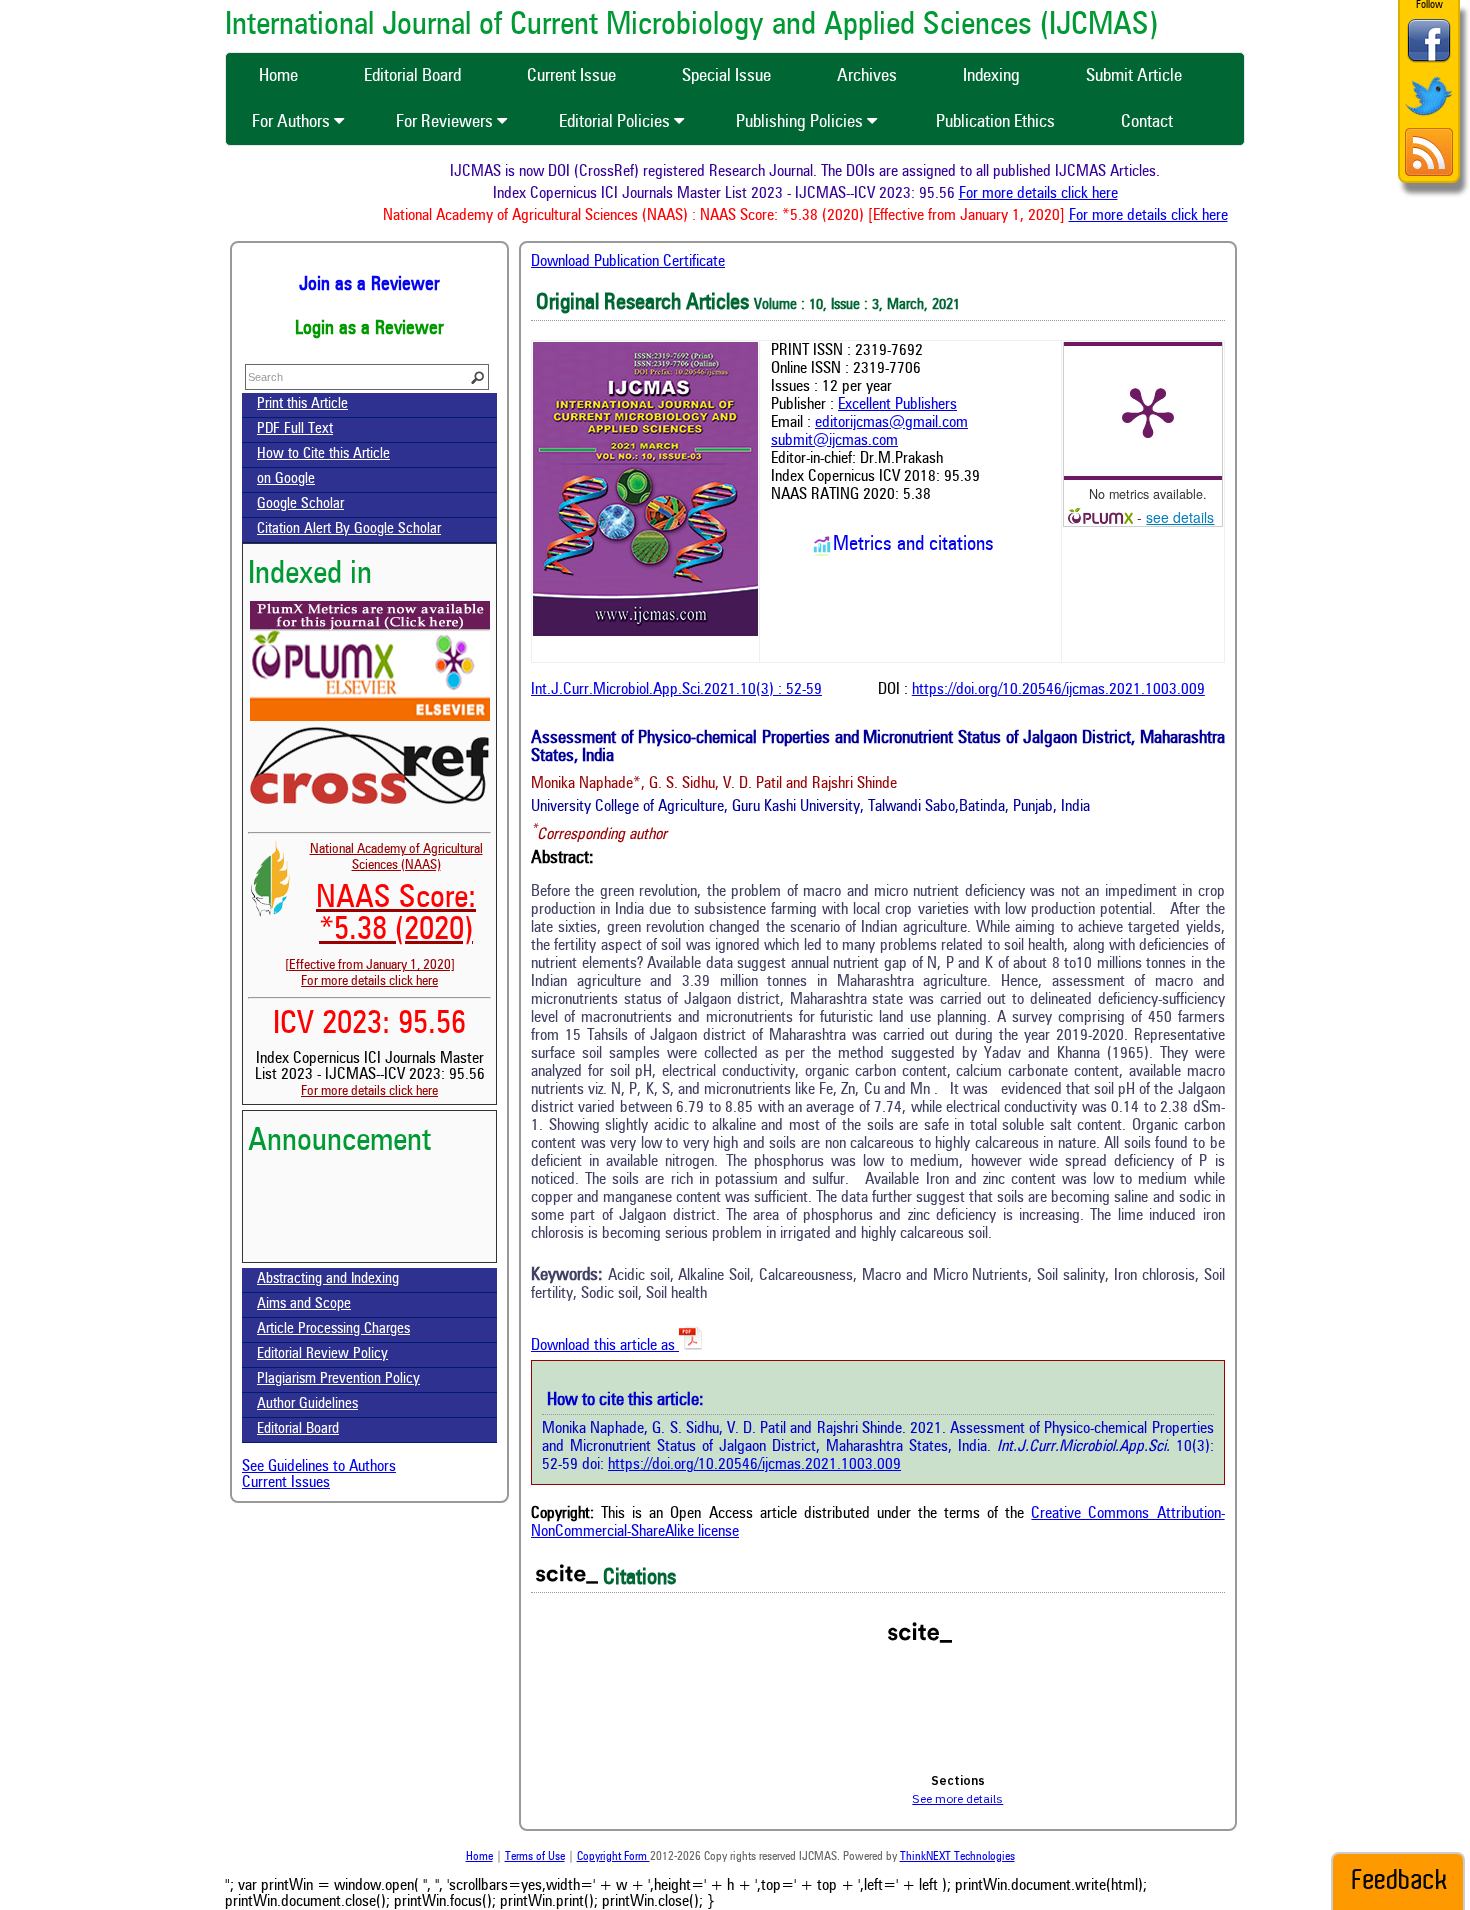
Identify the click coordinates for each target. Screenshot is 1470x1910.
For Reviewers (446, 122)
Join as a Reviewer (369, 285)
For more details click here (1062, 194)
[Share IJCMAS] (1429, 61)
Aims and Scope (304, 1304)
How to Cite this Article (323, 454)
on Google (286, 479)
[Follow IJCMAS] (1429, 117)
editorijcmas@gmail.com (891, 423)
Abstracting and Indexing (328, 1279)
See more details (957, 1798)
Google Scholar (300, 504)
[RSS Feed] (1429, 173)
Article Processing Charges (333, 1329)
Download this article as (605, 1346)
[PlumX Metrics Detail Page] (1148, 411)
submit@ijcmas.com (834, 441)
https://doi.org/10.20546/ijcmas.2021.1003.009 (1058, 690)
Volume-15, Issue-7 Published (369, 1243)
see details (1180, 517)
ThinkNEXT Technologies (957, 1857)
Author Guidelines (307, 1404)
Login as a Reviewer (369, 329)
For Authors (293, 122)
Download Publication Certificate (628, 262)
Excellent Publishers (897, 405)
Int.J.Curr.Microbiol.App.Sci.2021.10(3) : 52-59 (676, 690)
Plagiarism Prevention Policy (338, 1379)
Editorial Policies (616, 122)
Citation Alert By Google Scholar (349, 529)
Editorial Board (298, 1429)
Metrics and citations (913, 545)
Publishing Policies (801, 122)
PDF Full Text (295, 429)
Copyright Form (613, 1857)
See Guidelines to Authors (319, 1467)
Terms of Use (535, 1857)
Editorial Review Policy (322, 1354)
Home (479, 1857)
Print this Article (302, 404)
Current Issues (286, 1483)
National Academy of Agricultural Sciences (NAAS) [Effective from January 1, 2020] (384, 907)
